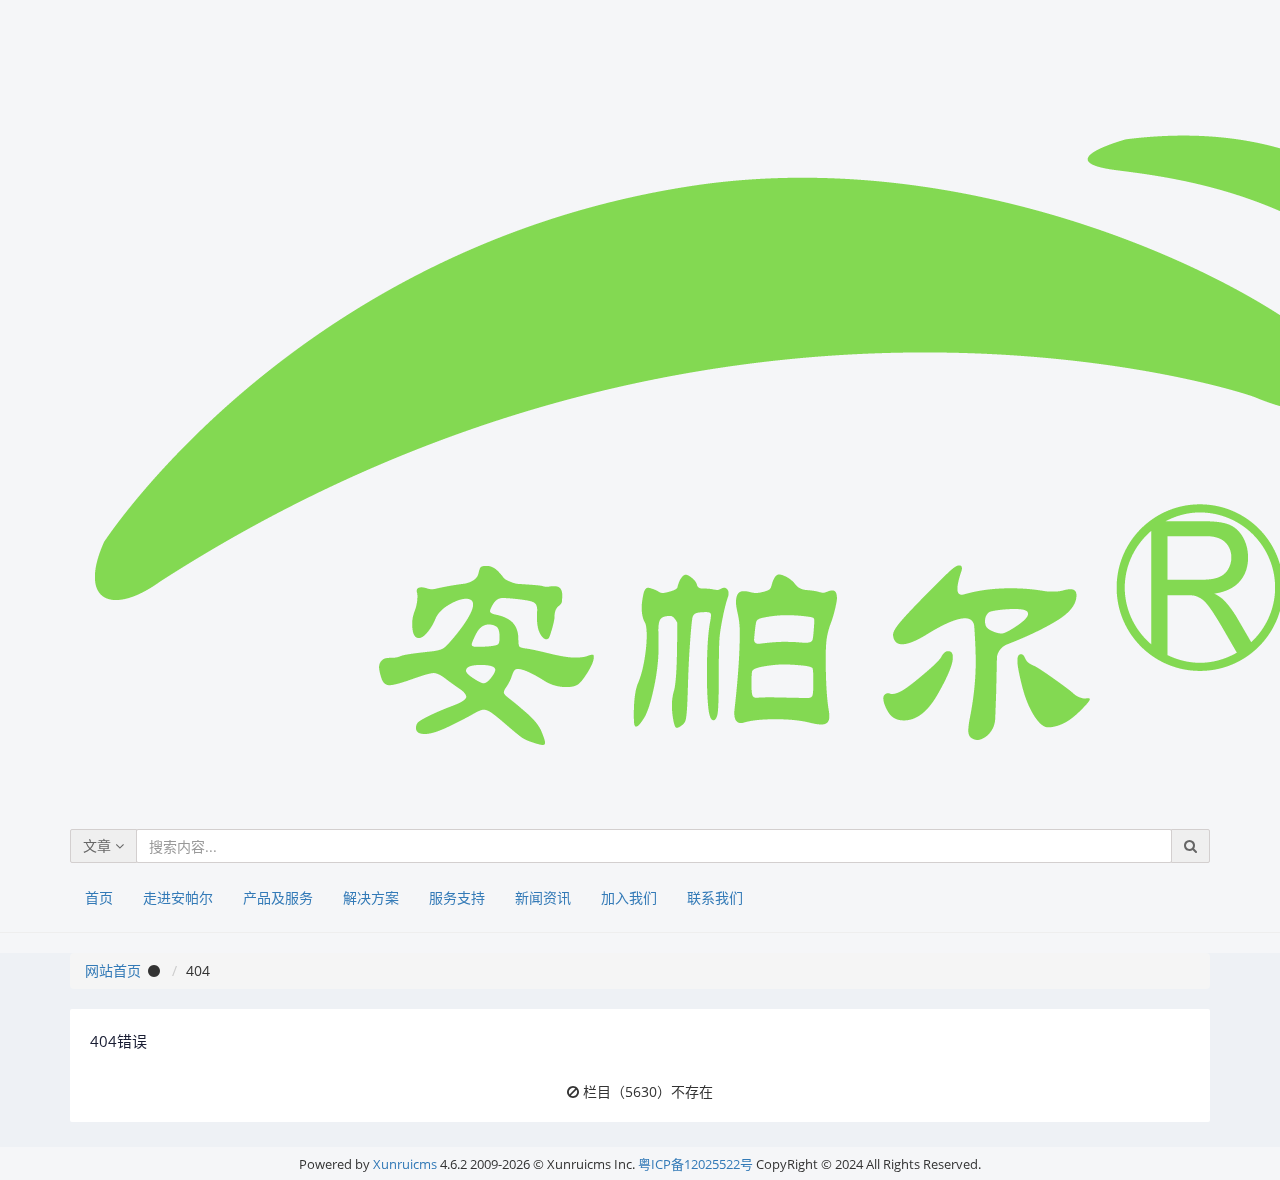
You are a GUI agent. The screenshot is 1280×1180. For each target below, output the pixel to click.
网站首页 (113, 970)
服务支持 (457, 897)
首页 (99, 897)
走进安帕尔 (178, 897)
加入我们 (629, 897)
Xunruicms (405, 1164)
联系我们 (715, 897)
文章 (99, 845)
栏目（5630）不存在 (648, 1091)
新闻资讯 (543, 897)
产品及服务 (278, 897)
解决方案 (371, 897)
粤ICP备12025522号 (695, 1164)
